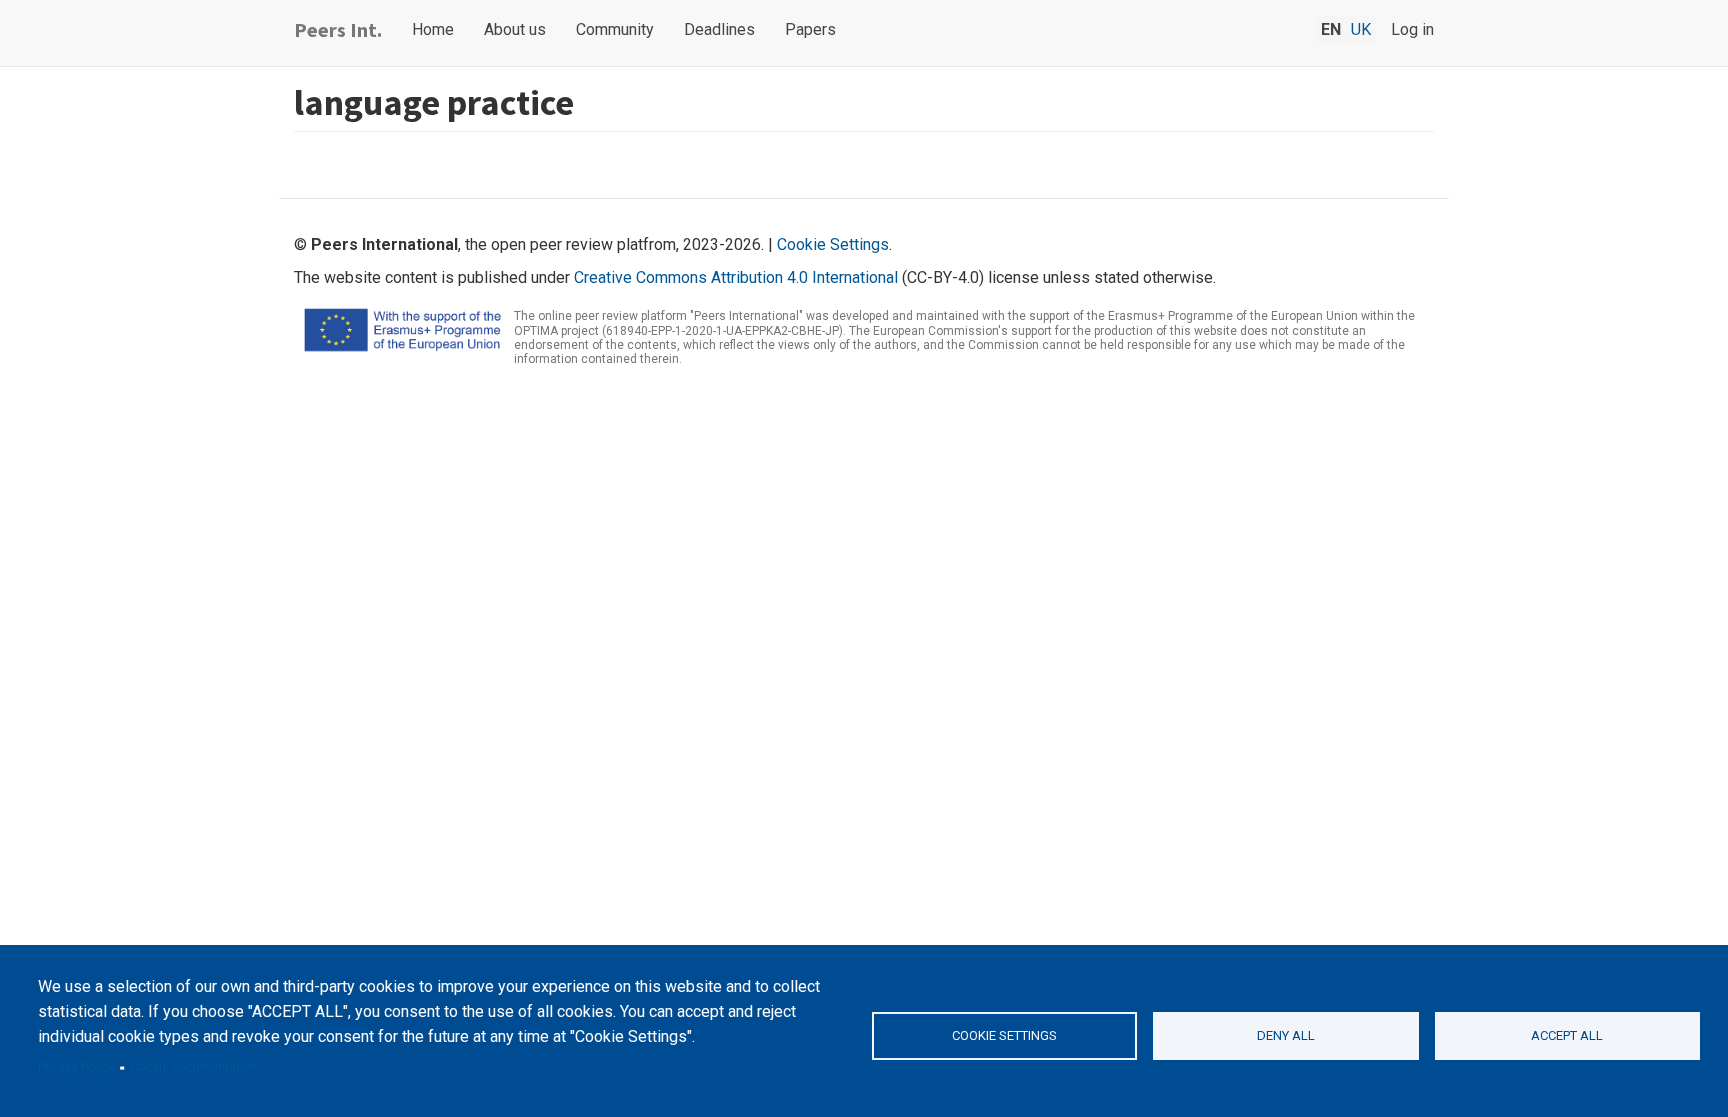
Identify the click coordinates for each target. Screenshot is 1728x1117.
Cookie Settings (833, 244)
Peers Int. (338, 29)
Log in (1412, 29)
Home (433, 29)
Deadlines (719, 29)
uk (1361, 29)
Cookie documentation (194, 1067)
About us (515, 29)
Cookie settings (1004, 1035)
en (1331, 29)
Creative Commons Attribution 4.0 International (736, 277)
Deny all (1286, 1035)
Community (615, 29)
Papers (810, 29)
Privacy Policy (76, 1067)
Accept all (1567, 1035)
